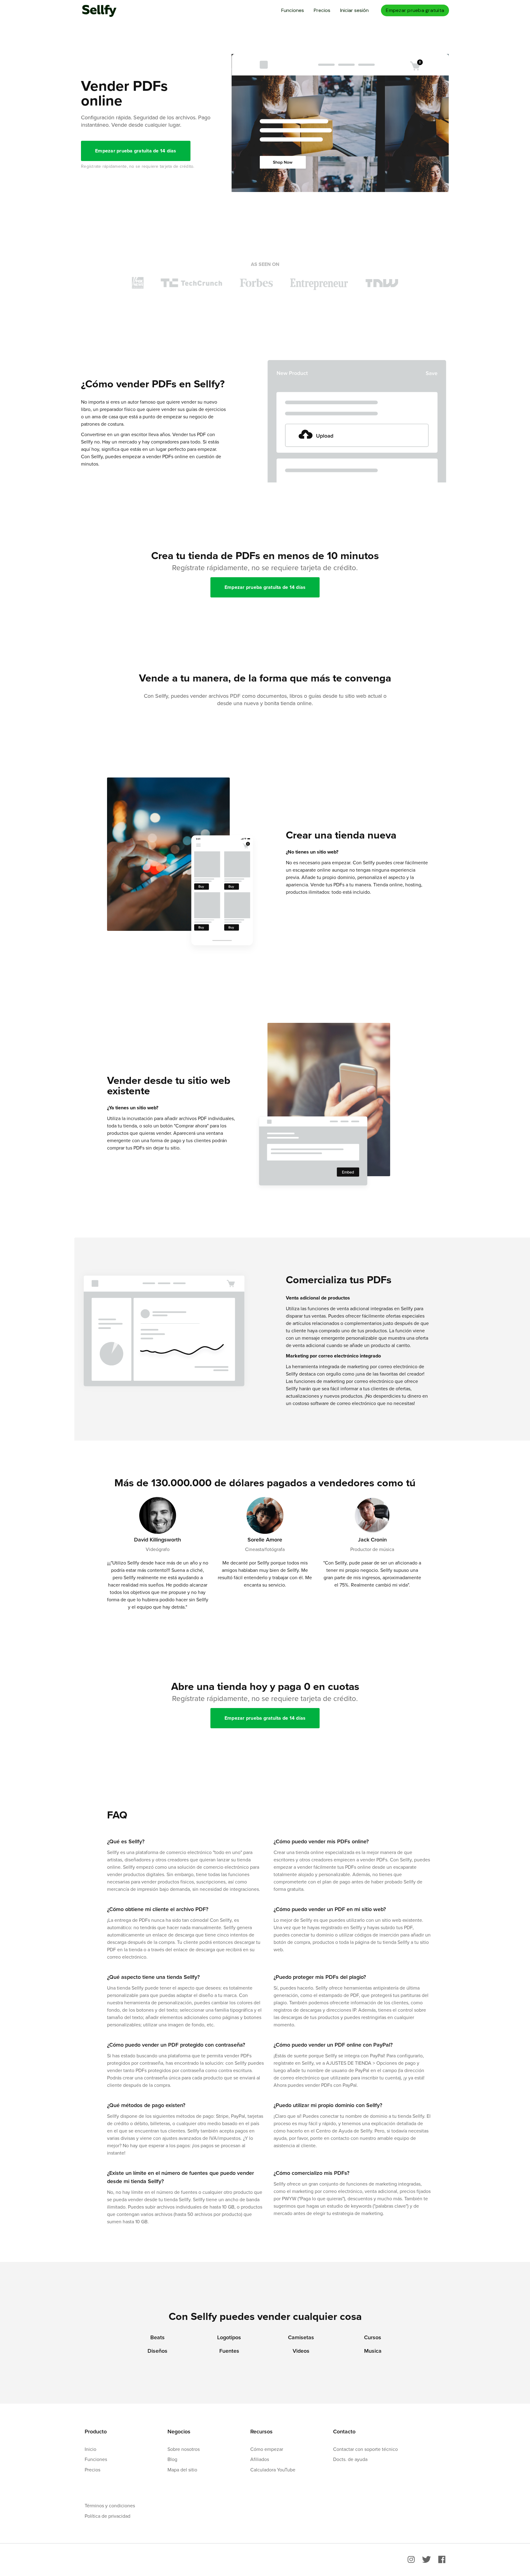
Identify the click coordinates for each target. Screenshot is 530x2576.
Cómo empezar (267, 2449)
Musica (373, 2351)
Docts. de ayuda (350, 2459)
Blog (172, 2459)
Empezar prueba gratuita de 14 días (136, 151)
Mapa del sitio (182, 2470)
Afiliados (260, 2459)
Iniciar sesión (354, 10)
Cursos (373, 2337)
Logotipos (229, 2337)
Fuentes (229, 2351)
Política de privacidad (108, 2516)
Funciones (293, 10)
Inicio (90, 2449)
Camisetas (301, 2337)
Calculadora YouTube (273, 2470)
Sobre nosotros (184, 2449)
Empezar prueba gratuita (415, 10)
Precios (322, 10)
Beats (157, 2337)
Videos (301, 2351)
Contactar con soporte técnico (365, 2449)
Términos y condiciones (110, 2505)
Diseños (157, 2351)
